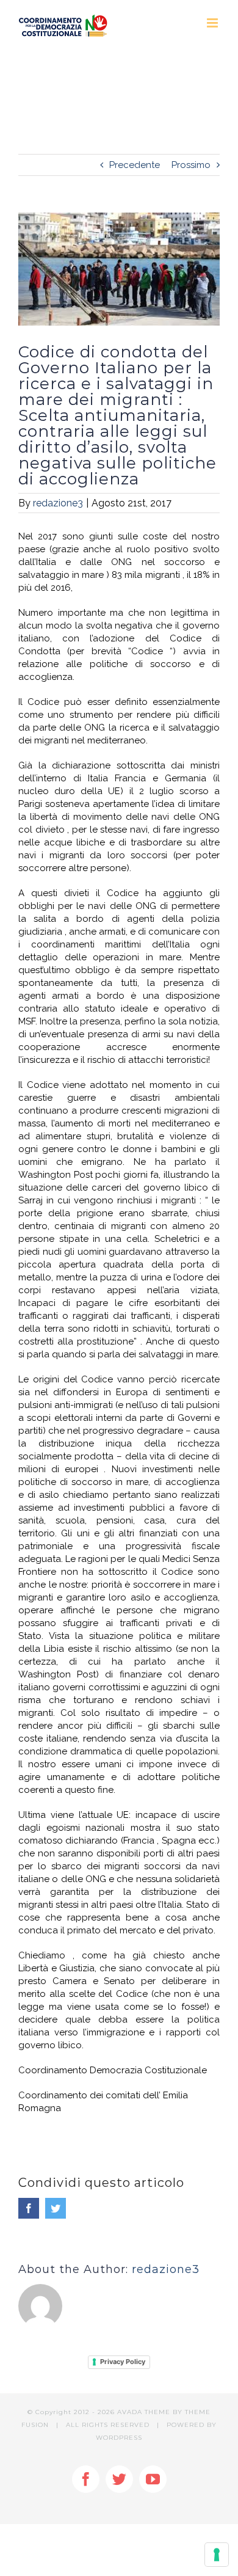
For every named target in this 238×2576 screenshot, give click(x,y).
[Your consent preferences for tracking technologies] (217, 2555)
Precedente (135, 165)
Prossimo (191, 165)
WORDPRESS (119, 2438)
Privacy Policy (123, 2362)
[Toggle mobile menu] (213, 23)
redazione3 (58, 503)
